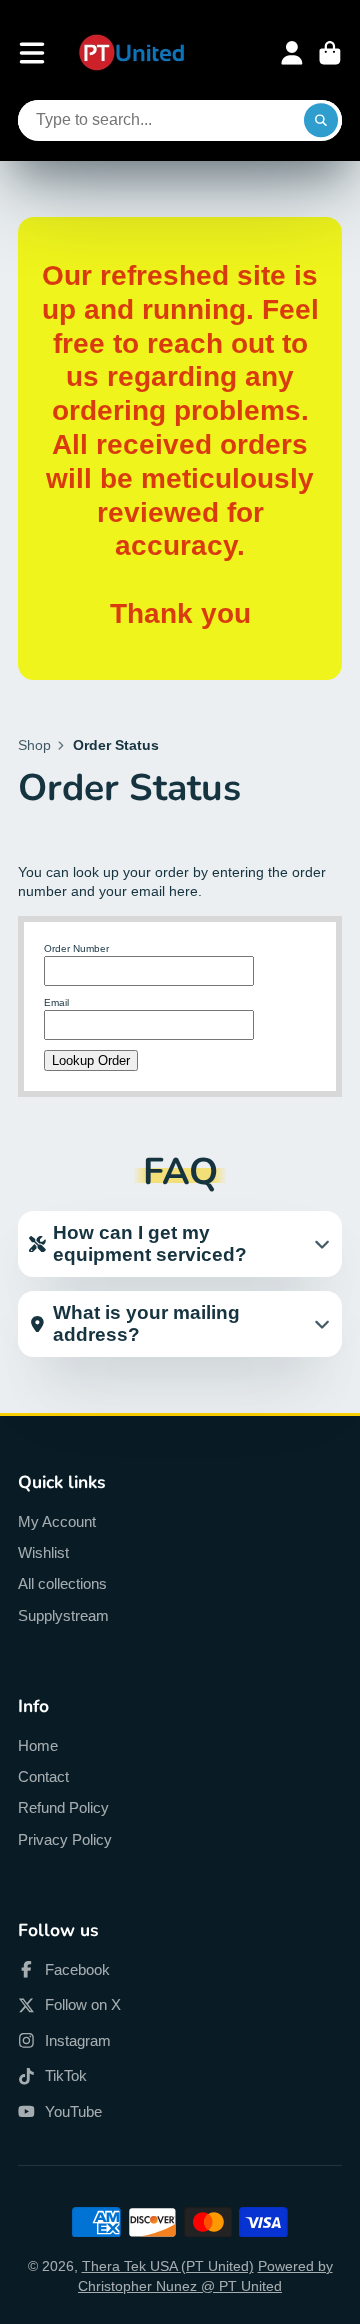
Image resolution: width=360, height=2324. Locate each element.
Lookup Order (91, 1060)
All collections (62, 1583)
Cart (330, 53)
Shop (34, 745)
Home (38, 1745)
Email (56, 1002)
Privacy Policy (65, 1839)
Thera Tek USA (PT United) (168, 2266)
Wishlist (43, 1552)
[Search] (321, 121)
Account (292, 53)
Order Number (76, 948)
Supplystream (63, 1615)
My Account (57, 1521)
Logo (131, 53)
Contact (43, 1776)
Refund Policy (63, 1807)
